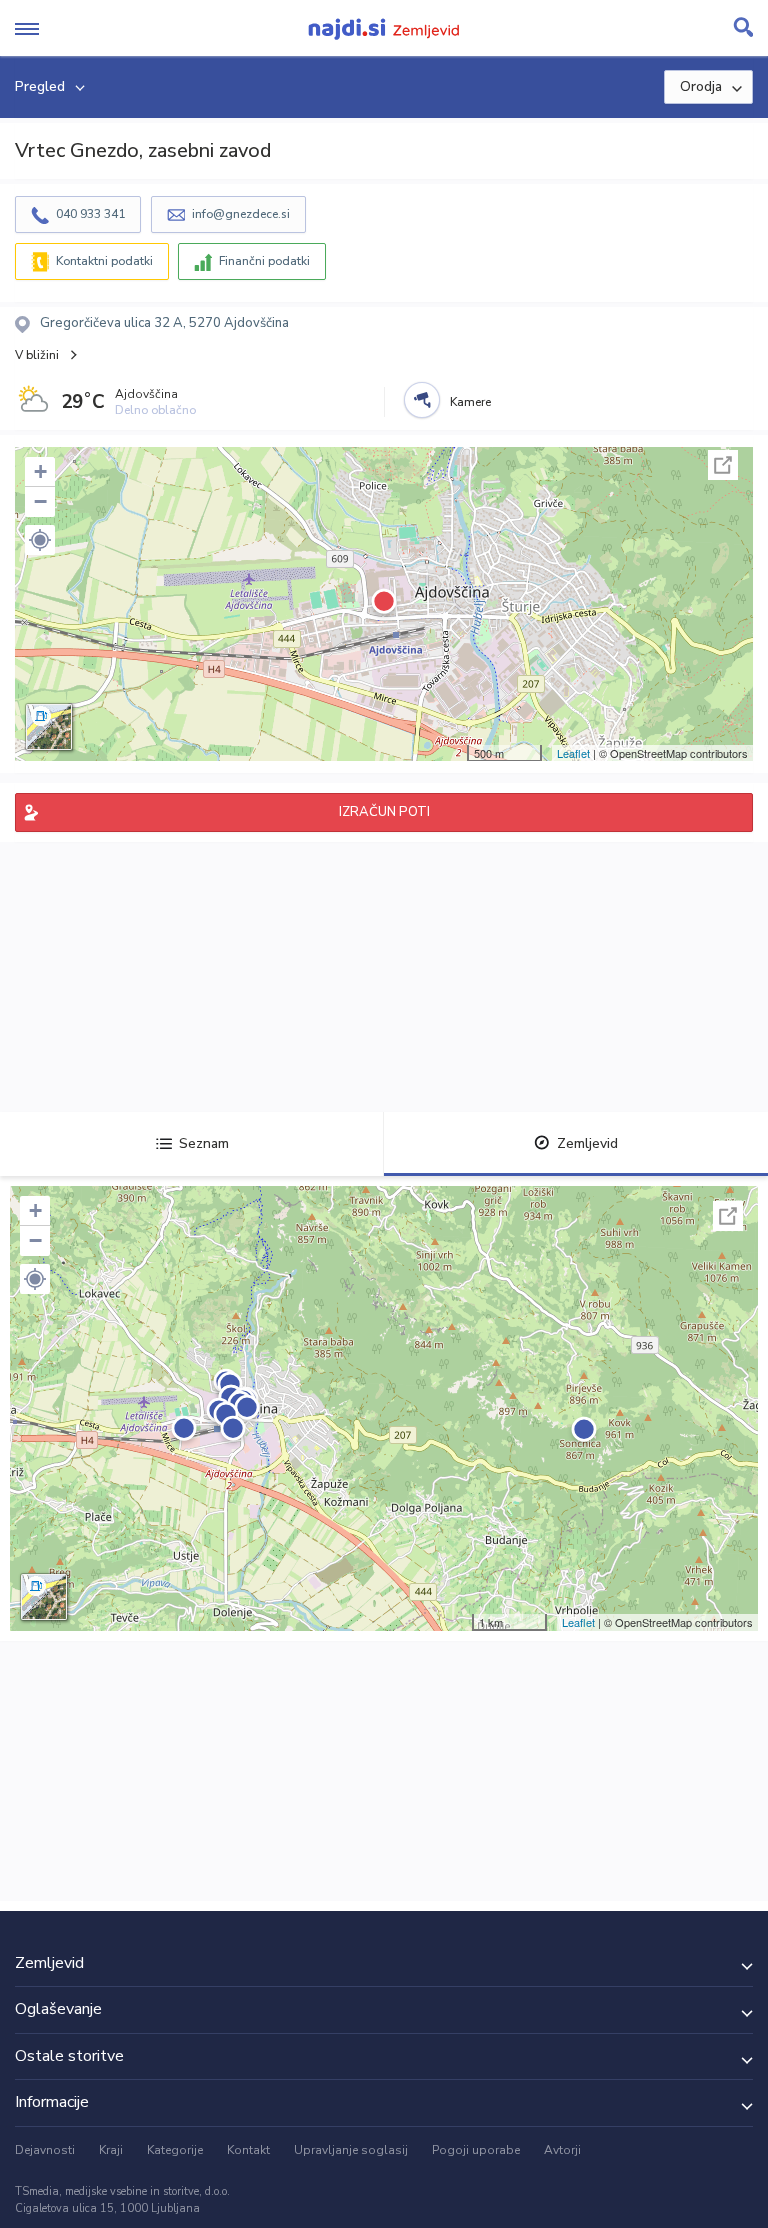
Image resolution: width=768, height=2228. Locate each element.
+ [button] (40, 471)
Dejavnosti (45, 2150)
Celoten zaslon (723, 465)
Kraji (111, 2150)
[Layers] (49, 727)
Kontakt (248, 2150)
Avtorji (562, 2150)
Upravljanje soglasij (351, 2150)
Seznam (204, 1143)
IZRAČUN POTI (384, 812)
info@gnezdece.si (241, 214)
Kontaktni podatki (104, 261)
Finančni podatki (264, 261)
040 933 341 (90, 214)
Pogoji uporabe (476, 2150)
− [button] (40, 501)
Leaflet (573, 753)
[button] (40, 540)
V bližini (37, 355)
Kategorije (175, 2150)
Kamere (470, 402)
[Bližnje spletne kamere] (422, 400)
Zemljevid (587, 1143)
